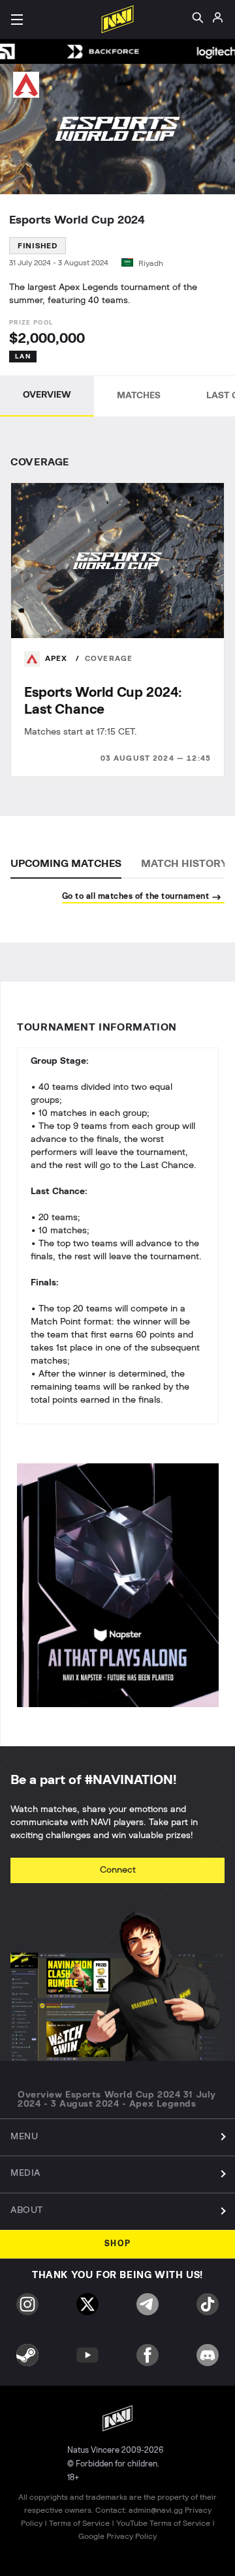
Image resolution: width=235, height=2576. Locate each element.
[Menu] (17, 20)
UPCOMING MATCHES (66, 864)
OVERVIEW (47, 395)
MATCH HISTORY (184, 864)
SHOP (118, 2244)
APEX (58, 659)
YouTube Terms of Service (163, 2523)
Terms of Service (79, 2523)
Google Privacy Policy (117, 2536)
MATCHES (139, 396)
